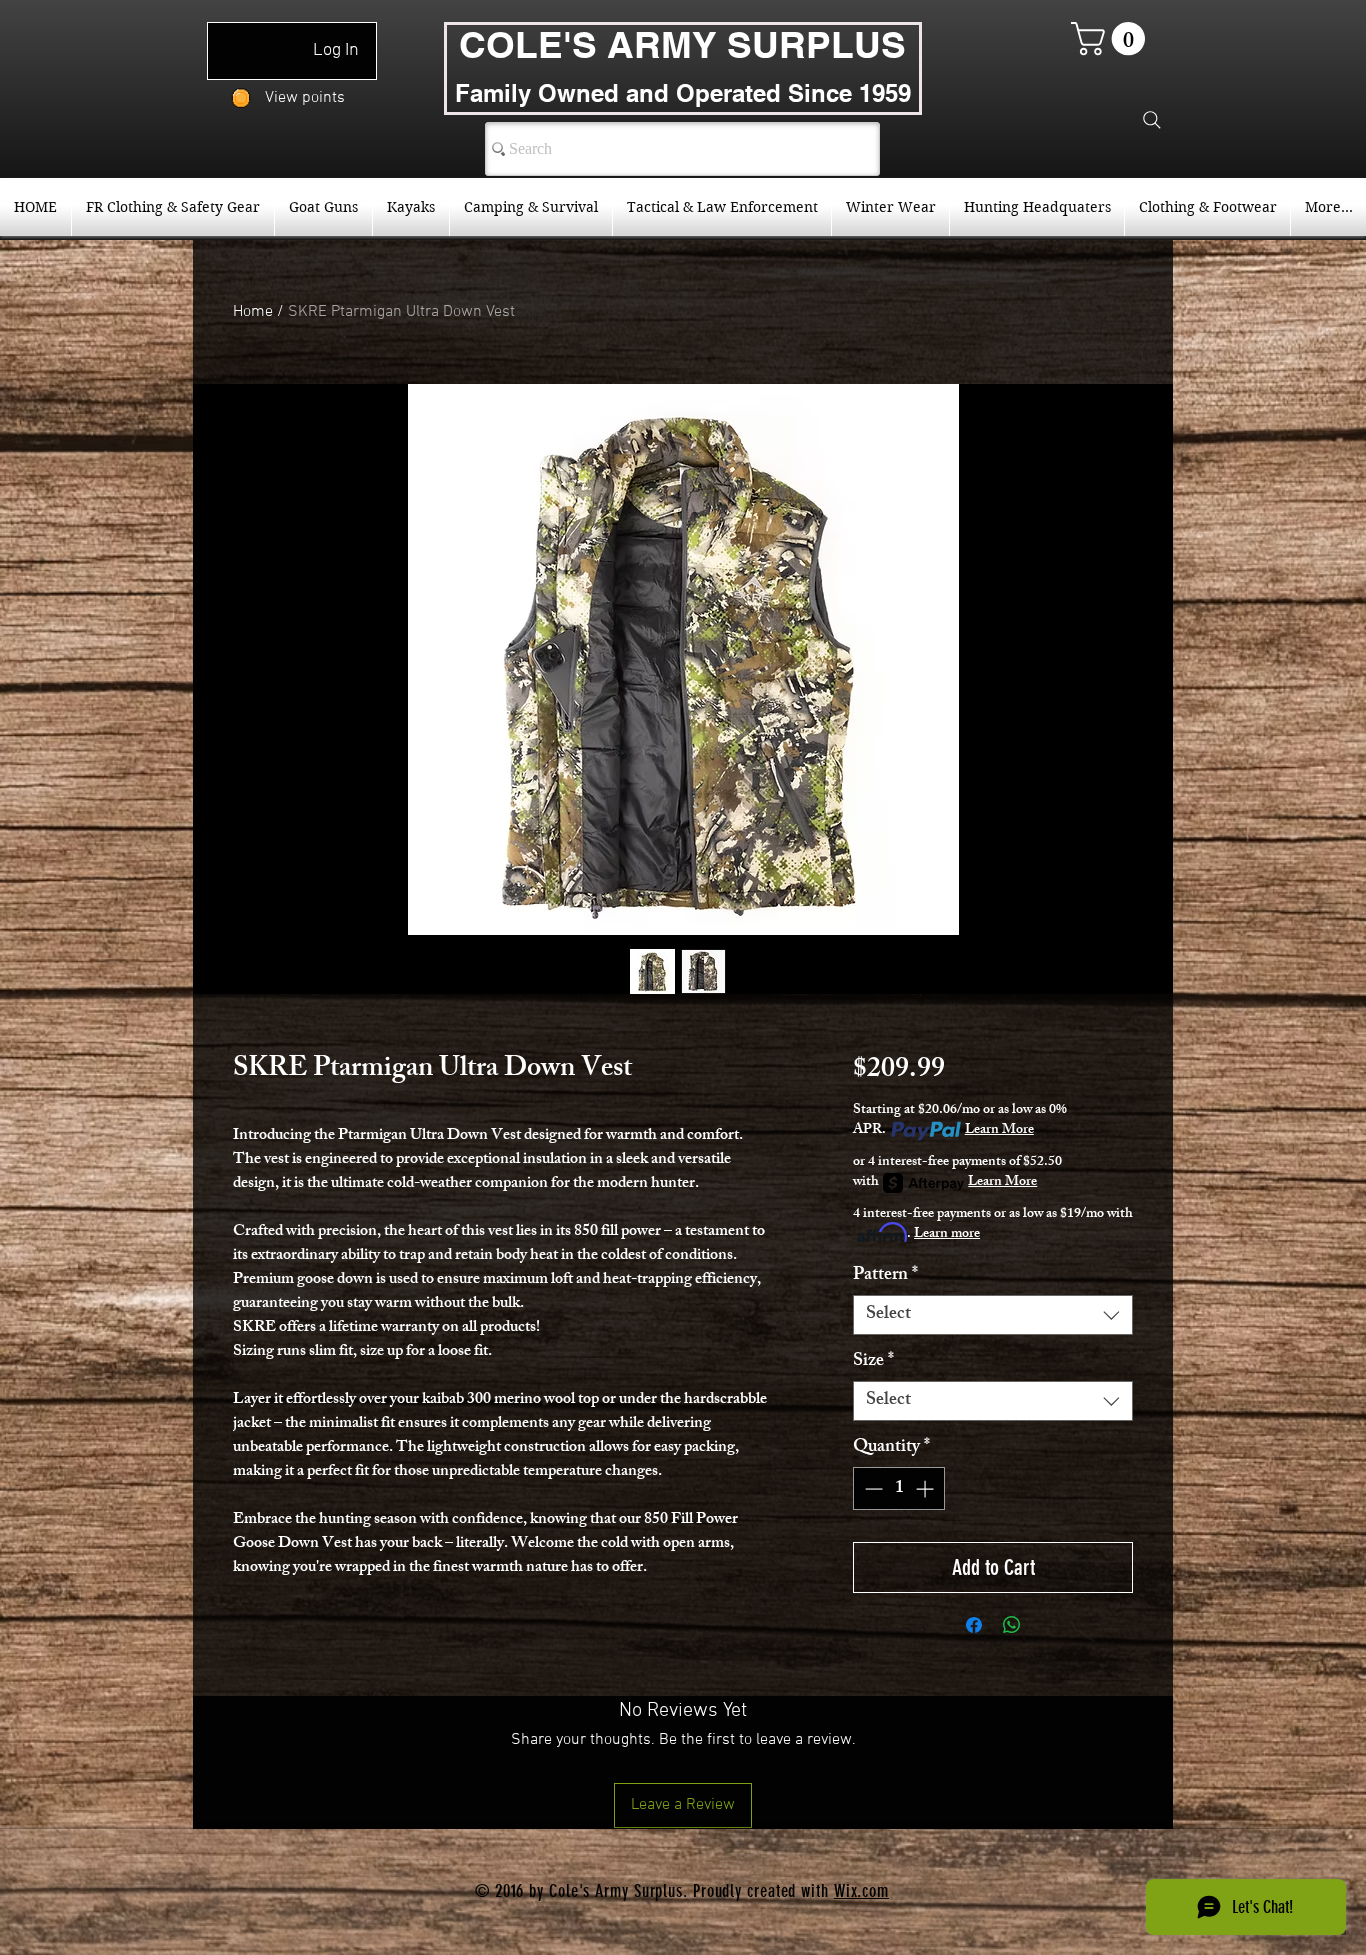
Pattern (885, 1276)
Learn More (999, 1131)
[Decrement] (871, 1488)
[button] (1112, 38)
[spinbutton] (899, 1488)
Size (873, 1362)
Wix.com (861, 1891)
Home (253, 312)
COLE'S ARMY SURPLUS (682, 44)
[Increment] (926, 1488)
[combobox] (993, 1315)
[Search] (1152, 120)
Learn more (947, 1235)
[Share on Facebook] (974, 1625)
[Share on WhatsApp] (1012, 1625)
